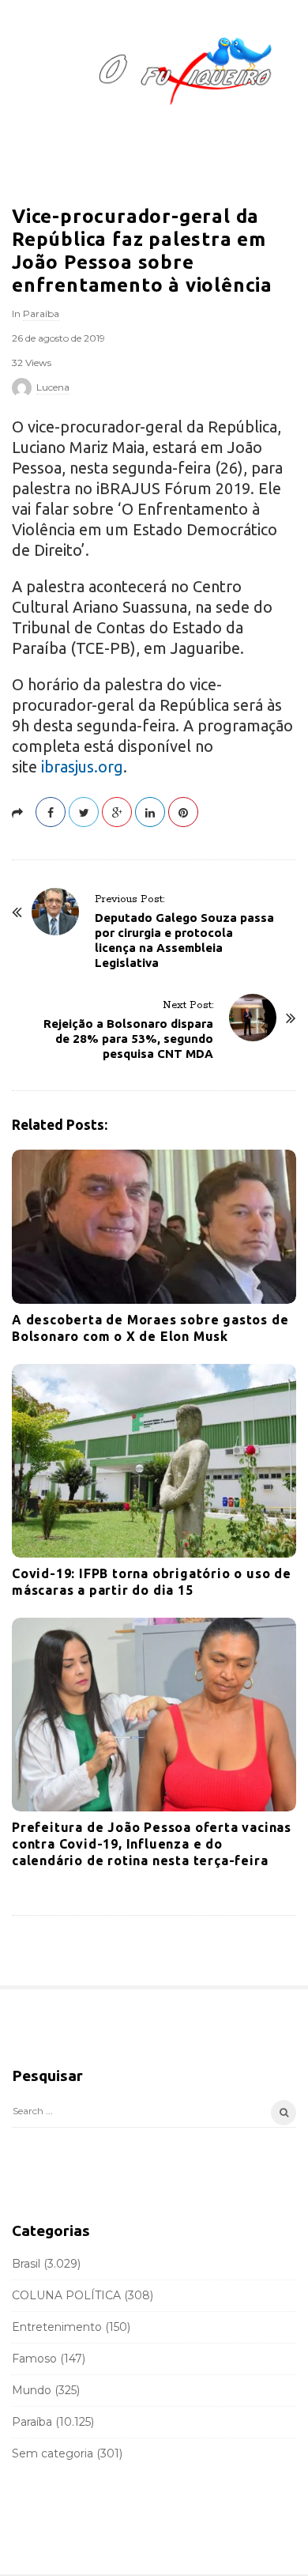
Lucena (53, 387)
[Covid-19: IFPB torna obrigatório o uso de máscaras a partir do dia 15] (154, 1461)
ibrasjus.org (82, 767)
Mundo (32, 2390)
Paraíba (41, 314)
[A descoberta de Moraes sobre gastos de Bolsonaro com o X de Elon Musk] (154, 1227)
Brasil (26, 2264)
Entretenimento (57, 2327)
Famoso (34, 2359)
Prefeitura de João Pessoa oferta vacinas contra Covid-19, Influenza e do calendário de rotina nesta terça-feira (152, 1844)
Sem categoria (53, 2453)
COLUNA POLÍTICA (66, 2295)
